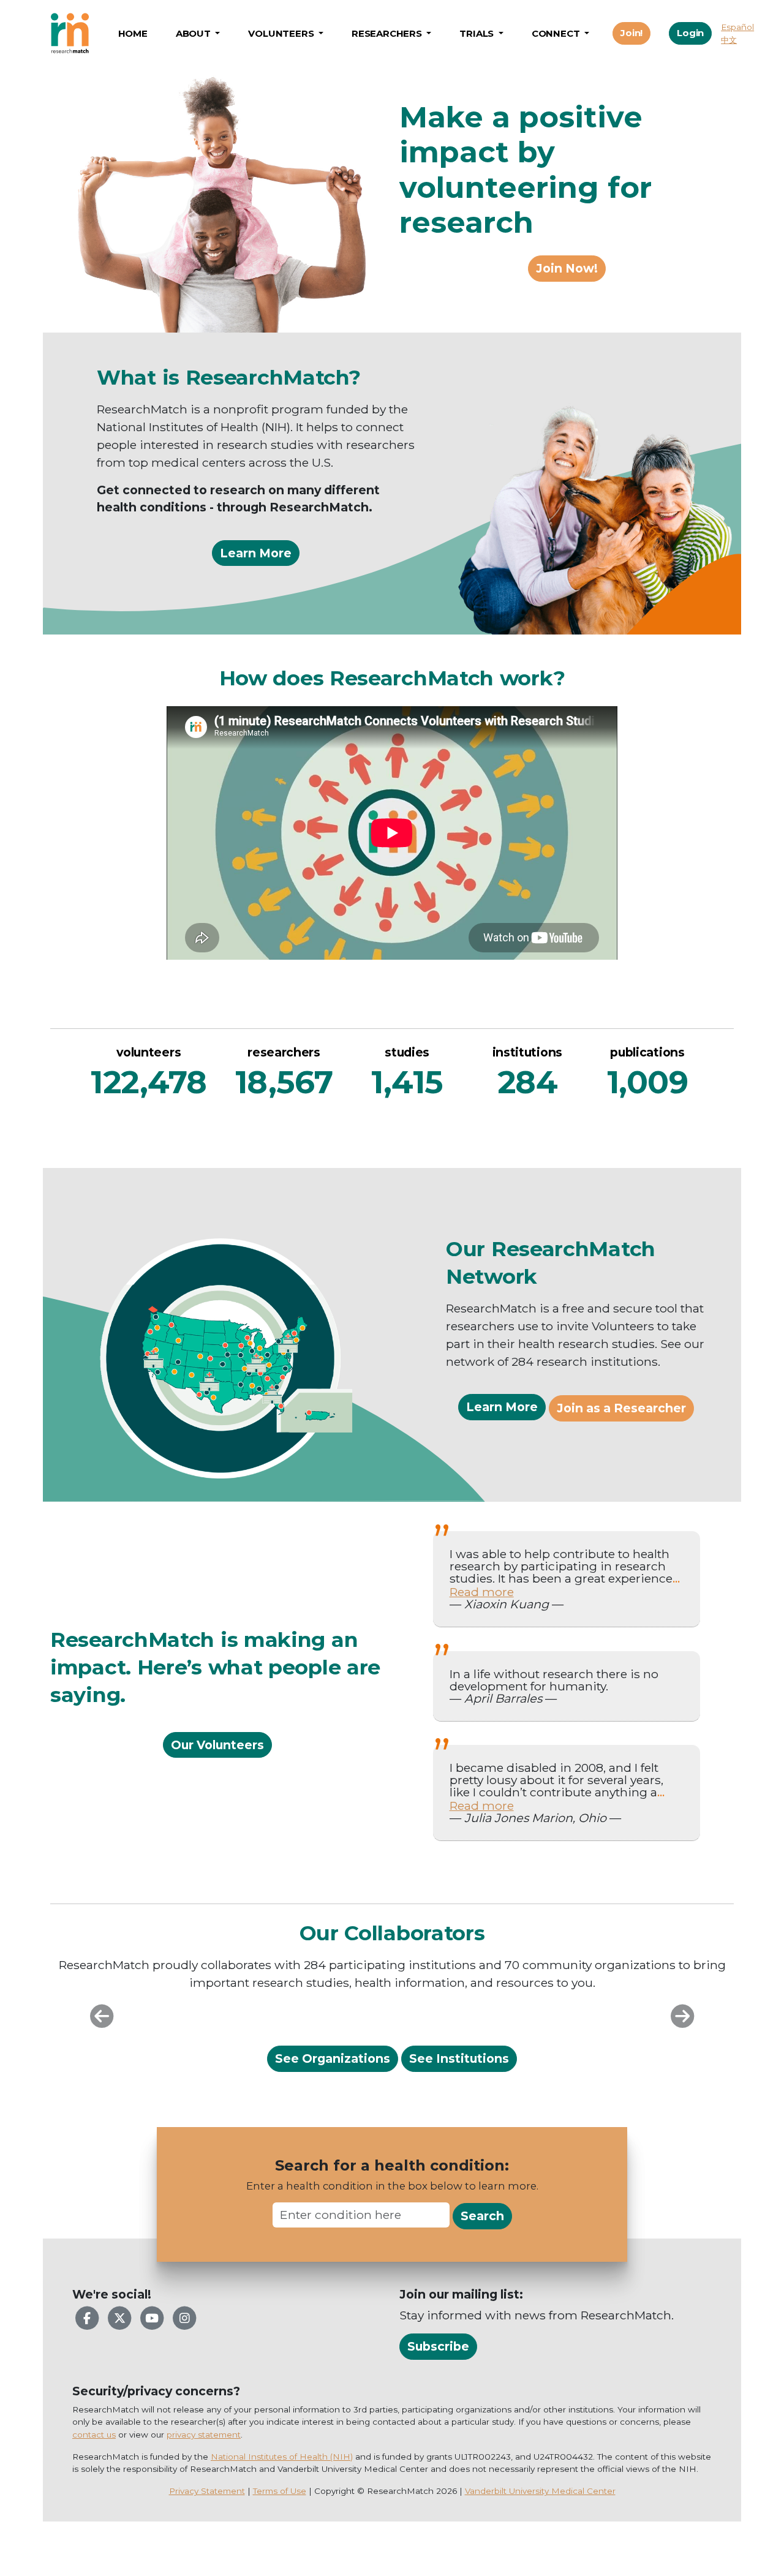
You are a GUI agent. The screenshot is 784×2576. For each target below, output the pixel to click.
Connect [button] (557, 33)
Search (482, 2216)
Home (133, 33)
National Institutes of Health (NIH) (282, 2457)
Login (690, 33)
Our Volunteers (217, 1745)
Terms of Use (280, 2491)
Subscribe (438, 2346)
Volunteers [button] (282, 33)
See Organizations (333, 2058)
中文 (729, 40)
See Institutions (459, 2058)
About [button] (194, 33)
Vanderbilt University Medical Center (540, 2491)
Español (737, 27)
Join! (631, 33)
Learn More (256, 553)
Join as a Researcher (621, 1408)
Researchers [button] (388, 33)
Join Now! (567, 268)
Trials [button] (478, 33)
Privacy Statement (207, 2491)
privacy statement (204, 2435)
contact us (94, 2435)
